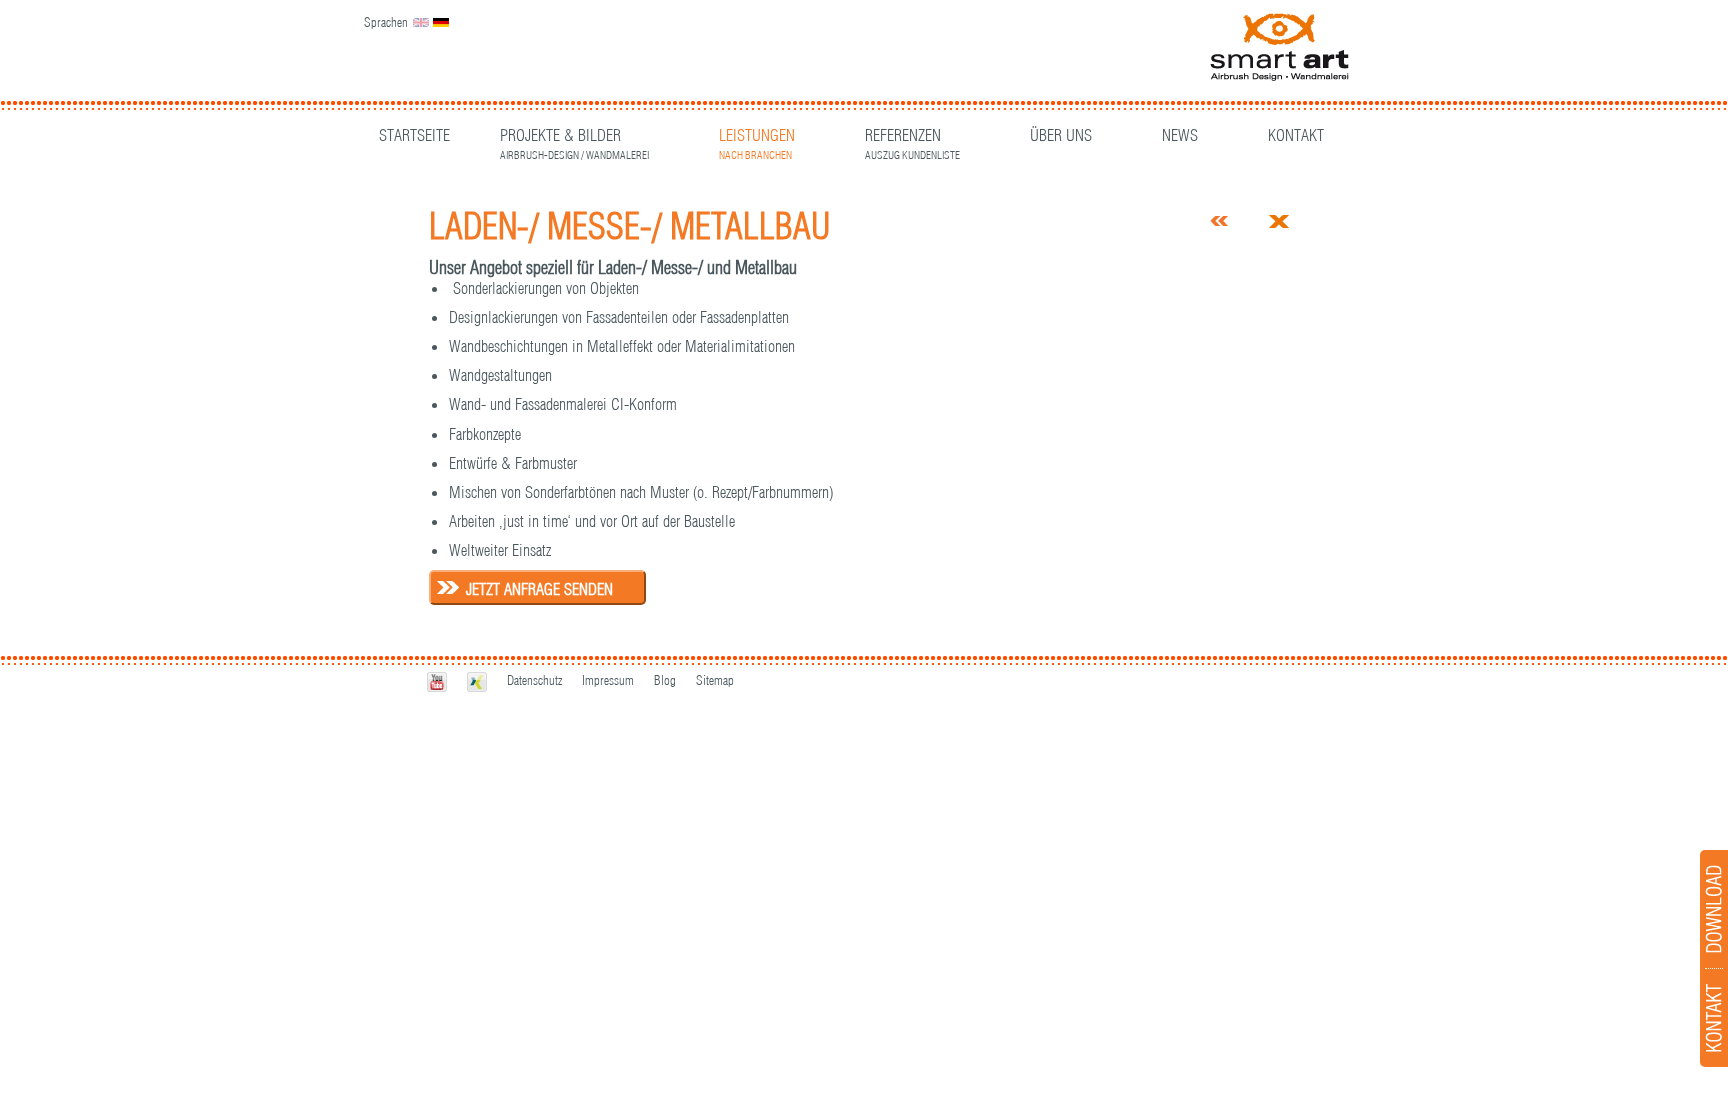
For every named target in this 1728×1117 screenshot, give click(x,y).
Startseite (414, 135)
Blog (665, 680)
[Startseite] (1280, 48)
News (1180, 135)
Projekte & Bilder (574, 137)
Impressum (608, 680)
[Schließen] (1279, 222)
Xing (477, 681)
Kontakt (1296, 135)
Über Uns (1061, 135)
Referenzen (912, 137)
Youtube (437, 681)
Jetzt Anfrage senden (539, 589)
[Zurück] (1219, 221)
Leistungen (757, 137)
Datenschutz (534, 680)
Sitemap (715, 680)
